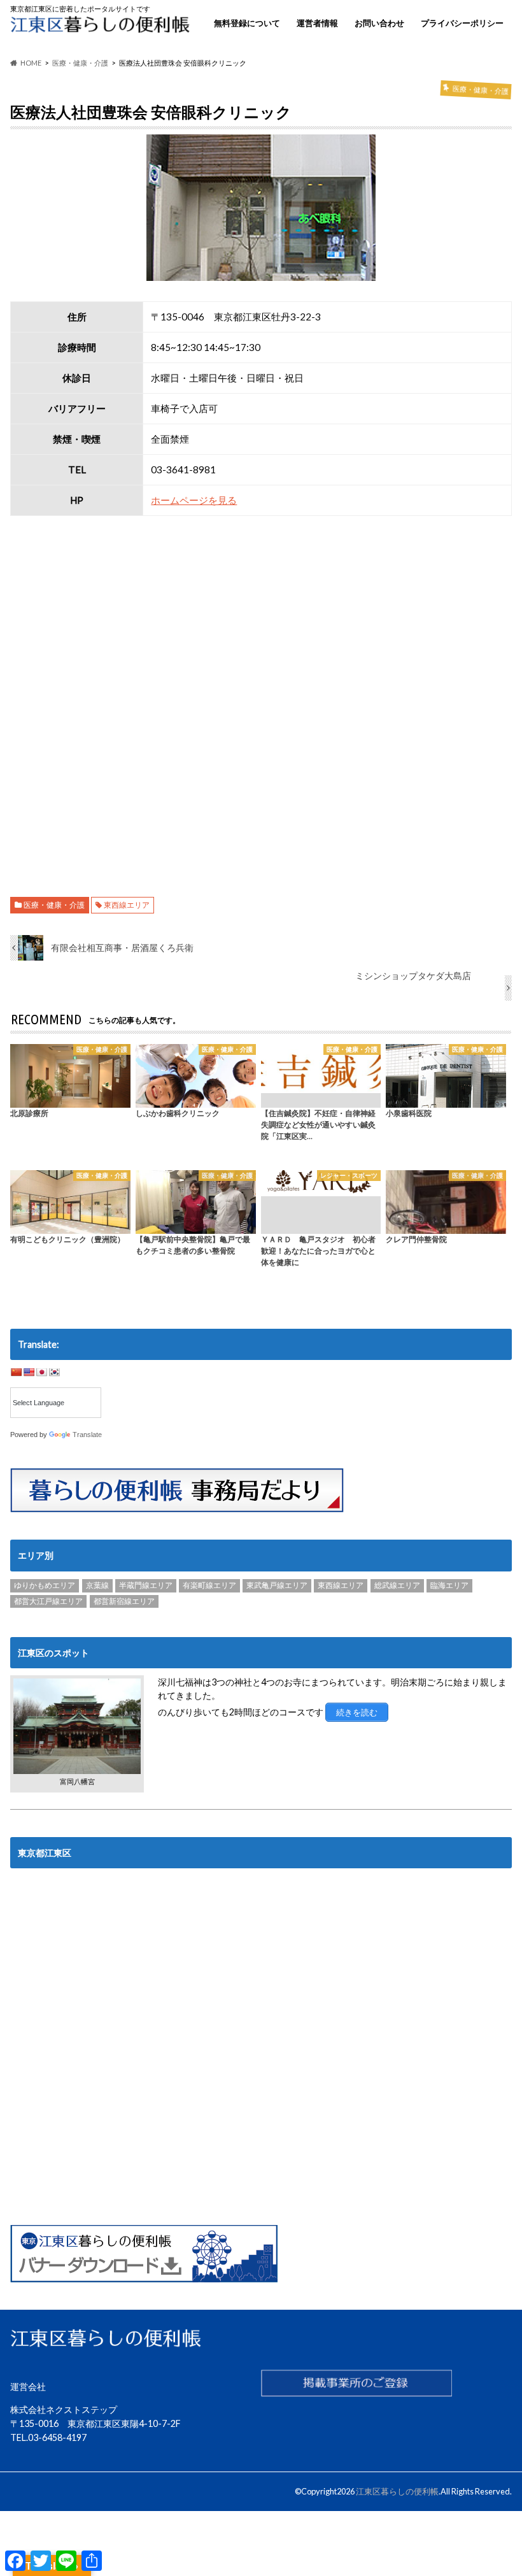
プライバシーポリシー (462, 23)
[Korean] (54, 1372)
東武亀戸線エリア (277, 1585)
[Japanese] (41, 1372)
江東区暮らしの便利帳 (397, 2491)
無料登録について (247, 23)
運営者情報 (317, 23)
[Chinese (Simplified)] (16, 1372)
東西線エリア (127, 905)
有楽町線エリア (209, 1585)
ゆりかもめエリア (45, 1585)
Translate (87, 1435)
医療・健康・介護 (54, 905)
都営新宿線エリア (124, 1601)
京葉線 (97, 1585)
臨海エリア (449, 1585)
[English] (29, 1372)
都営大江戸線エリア (48, 1601)
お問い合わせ (379, 23)
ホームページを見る (194, 500)
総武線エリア (397, 1585)
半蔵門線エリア (146, 1585)
